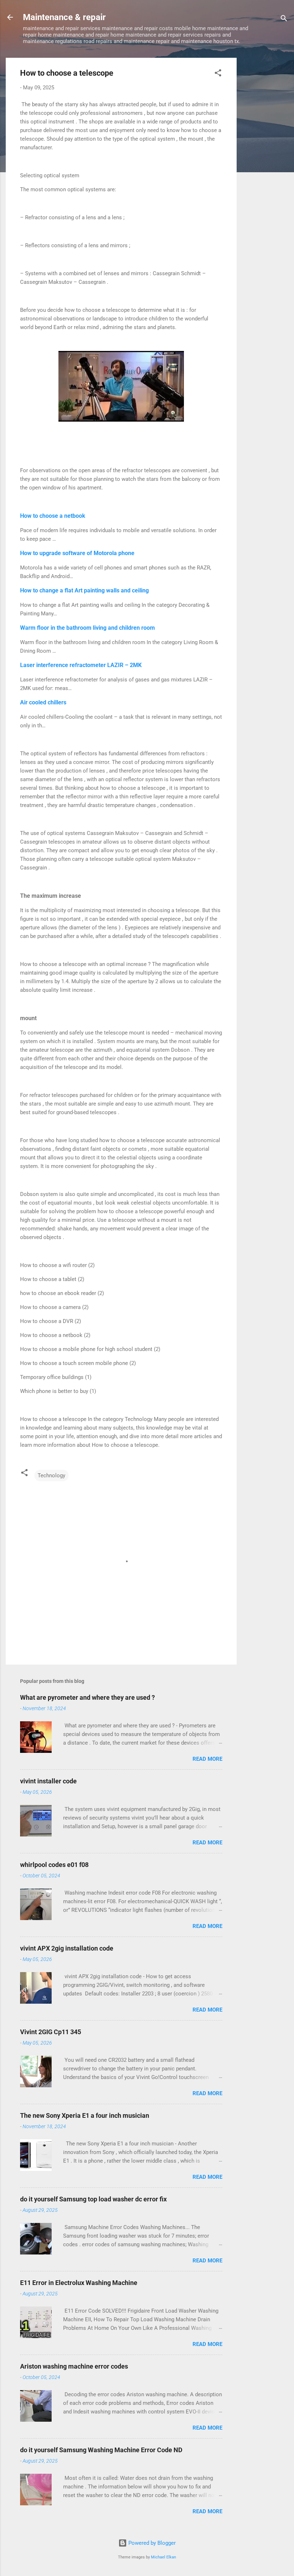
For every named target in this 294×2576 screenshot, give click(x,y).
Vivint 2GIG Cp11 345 (51, 2032)
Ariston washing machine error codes (74, 2366)
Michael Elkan (163, 2557)
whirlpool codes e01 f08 (54, 1865)
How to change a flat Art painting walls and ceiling (84, 590)
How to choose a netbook (53, 516)
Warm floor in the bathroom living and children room (87, 628)
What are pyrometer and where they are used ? (87, 1697)
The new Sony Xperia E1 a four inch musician (85, 2115)
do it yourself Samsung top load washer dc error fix (93, 2199)
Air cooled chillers (43, 702)
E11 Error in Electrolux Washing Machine (79, 2283)
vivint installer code (48, 1781)
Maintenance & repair (64, 17)
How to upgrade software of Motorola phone (77, 553)
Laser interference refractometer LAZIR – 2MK (81, 665)
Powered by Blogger (151, 2543)
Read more (207, 1759)
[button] (218, 74)
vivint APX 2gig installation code (67, 1948)
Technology (51, 1475)
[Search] (284, 20)
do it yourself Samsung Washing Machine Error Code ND (101, 2450)
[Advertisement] (265, 165)
